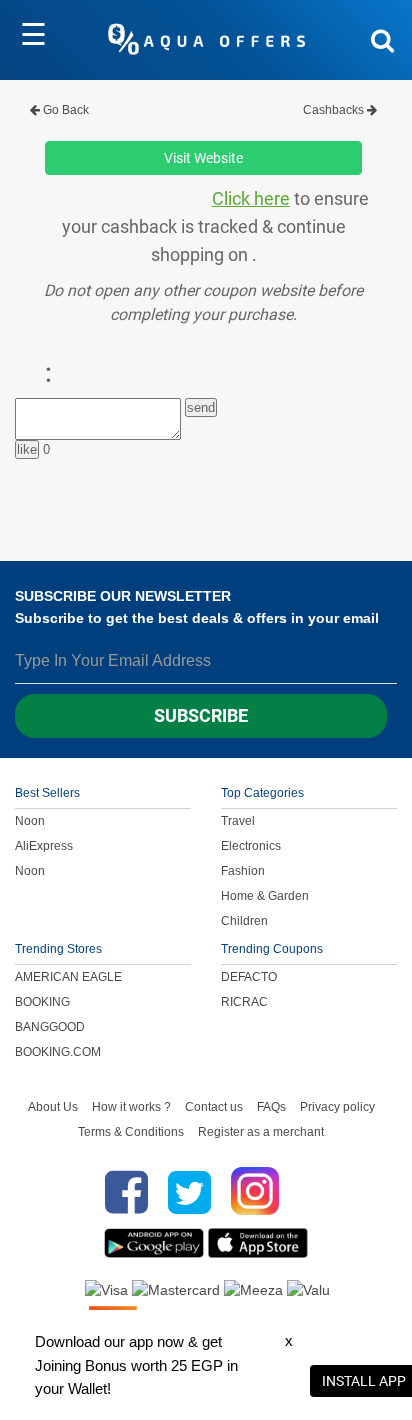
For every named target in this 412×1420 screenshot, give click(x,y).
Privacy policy (337, 1107)
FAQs (271, 1107)
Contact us (214, 1107)
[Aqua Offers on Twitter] (189, 1192)
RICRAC (244, 1002)
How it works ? (131, 1107)
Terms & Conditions (131, 1132)
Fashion (243, 871)
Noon (30, 821)
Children (244, 921)
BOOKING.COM (58, 1052)
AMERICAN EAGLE (68, 977)
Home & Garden (265, 896)
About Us (53, 1107)
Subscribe (201, 715)
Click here (251, 199)
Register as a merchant (261, 1132)
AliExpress (44, 846)
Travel (238, 821)
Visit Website (203, 158)
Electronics (251, 846)
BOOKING (42, 1002)
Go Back (64, 110)
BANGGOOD (50, 1027)
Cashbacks (335, 110)
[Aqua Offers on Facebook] (121, 1192)
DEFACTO (249, 977)
